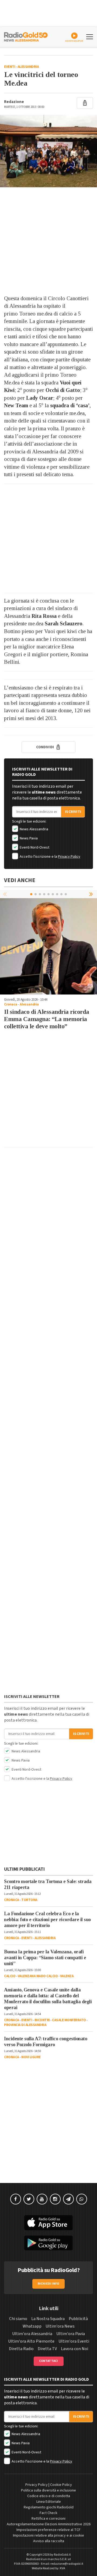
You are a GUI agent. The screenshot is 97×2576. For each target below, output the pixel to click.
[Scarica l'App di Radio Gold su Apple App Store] (48, 2223)
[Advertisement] (48, 241)
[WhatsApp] (82, 2199)
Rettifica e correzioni (48, 2519)
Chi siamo (18, 2319)
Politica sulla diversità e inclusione (48, 2490)
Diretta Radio (21, 2349)
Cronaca (11, 1004)
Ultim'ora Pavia (71, 2334)
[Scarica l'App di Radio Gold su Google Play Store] (48, 2243)
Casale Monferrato (69, 2020)
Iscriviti (73, 812)
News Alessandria (34, 829)
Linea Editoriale (49, 2502)
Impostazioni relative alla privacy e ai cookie (48, 2535)
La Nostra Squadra (48, 2319)
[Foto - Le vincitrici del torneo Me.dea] (48, 151)
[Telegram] (68, 2199)
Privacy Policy (69, 857)
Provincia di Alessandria (25, 2025)
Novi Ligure (31, 2057)
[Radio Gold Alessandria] (26, 36)
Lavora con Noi (75, 2349)
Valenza (67, 1976)
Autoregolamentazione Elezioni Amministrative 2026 (49, 2524)
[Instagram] (55, 2199)
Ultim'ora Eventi (74, 2341)
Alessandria (28, 67)
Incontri (42, 2020)
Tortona (29, 1900)
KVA (63, 2568)
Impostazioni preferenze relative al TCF (48, 2530)
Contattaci (49, 2361)
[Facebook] (16, 2199)
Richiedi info (49, 2284)
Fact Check (48, 2513)
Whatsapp (32, 2326)
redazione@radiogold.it (67, 2564)
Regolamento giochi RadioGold (49, 2507)
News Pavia (28, 838)
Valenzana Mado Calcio (38, 1976)
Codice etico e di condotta (49, 2496)
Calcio (10, 1976)
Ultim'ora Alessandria (32, 2334)
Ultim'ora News (60, 2326)
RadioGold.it (62, 2555)
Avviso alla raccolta (49, 2541)
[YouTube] (42, 2199)
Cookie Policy (61, 2485)
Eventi (10, 67)
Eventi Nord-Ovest (34, 847)
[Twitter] (29, 2199)
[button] (92, 894)
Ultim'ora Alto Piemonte (31, 2341)
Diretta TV (47, 2349)
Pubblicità (78, 2319)
